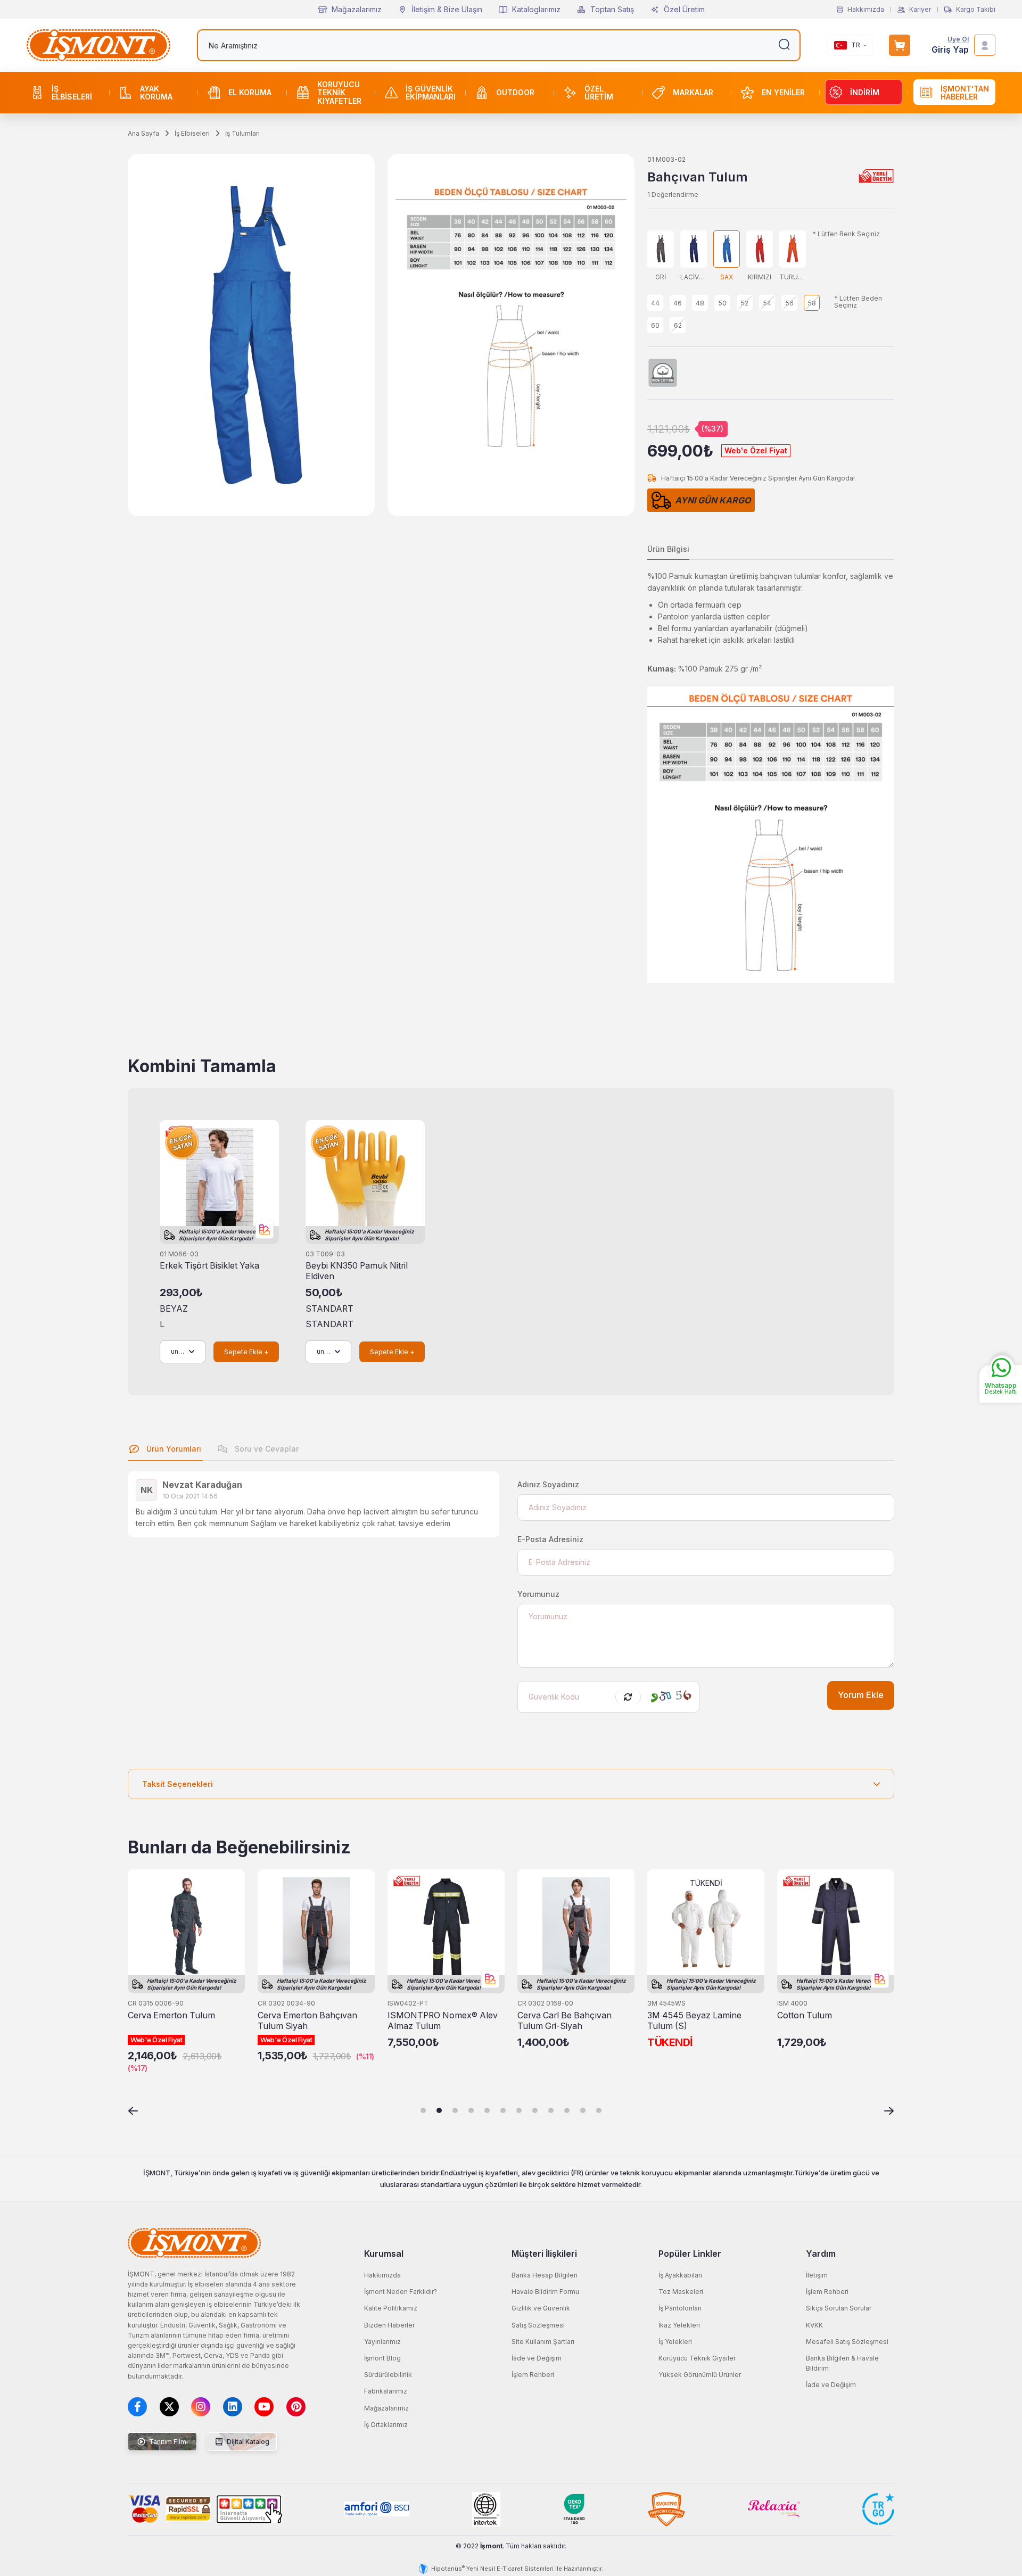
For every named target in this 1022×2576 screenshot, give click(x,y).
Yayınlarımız (382, 2342)
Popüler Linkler (690, 2254)
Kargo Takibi (976, 10)
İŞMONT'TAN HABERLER (965, 93)
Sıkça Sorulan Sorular (839, 2308)
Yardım (821, 2254)
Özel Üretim (684, 9)
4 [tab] (471, 2110)
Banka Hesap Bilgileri (545, 2275)
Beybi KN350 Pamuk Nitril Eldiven (357, 1271)
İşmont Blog (382, 2358)
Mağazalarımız (357, 9)
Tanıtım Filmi (168, 2442)
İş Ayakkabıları (680, 2275)
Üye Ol (958, 40)
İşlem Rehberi (533, 2375)
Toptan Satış (612, 9)
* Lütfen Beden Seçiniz (858, 302)
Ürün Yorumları (173, 1449)
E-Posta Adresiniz (550, 1539)
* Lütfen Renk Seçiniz (846, 234)
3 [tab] (455, 2110)
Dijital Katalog (247, 2442)
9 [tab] (551, 2110)
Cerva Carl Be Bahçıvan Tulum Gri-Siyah (564, 2021)
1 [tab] (423, 2110)
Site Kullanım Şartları (543, 2342)
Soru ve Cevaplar (266, 1449)
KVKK (814, 2325)
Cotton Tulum (805, 2015)
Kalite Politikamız (391, 2308)
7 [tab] (519, 2110)
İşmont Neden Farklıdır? (401, 2292)
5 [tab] (487, 2110)
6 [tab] (503, 2110)
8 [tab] (535, 2110)
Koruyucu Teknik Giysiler (697, 2358)
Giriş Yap (950, 50)
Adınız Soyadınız (548, 1484)
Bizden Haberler (389, 2325)
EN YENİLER (783, 92)
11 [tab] (583, 2110)
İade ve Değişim (537, 2358)
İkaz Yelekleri (679, 2325)
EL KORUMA (250, 92)
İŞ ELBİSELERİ (72, 93)
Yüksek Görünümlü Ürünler (700, 2375)
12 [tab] (599, 2110)
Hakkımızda (866, 10)
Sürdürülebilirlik (388, 2375)
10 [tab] (567, 2110)
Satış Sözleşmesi (538, 2325)
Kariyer (920, 10)
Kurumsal (384, 2254)
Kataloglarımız (536, 9)
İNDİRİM (865, 92)
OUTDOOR (515, 92)
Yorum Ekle (861, 1695)
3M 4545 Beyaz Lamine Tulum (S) (694, 2021)
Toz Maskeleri (681, 2292)
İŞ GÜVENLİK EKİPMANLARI (431, 93)
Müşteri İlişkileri (544, 2254)
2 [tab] (439, 2110)
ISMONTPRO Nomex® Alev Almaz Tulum (443, 2021)
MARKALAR (693, 92)
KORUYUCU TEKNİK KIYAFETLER (339, 93)
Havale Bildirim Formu (545, 2292)
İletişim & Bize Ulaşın (447, 9)
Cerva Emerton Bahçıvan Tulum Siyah (307, 2021)
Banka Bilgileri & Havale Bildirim (842, 2363)
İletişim (817, 2275)
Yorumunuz (538, 1594)
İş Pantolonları (680, 2308)
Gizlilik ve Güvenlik (541, 2308)
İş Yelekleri (675, 2342)
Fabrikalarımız (386, 2391)
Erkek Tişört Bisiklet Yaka (209, 1266)
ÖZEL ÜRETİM (599, 93)
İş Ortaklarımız (386, 2425)
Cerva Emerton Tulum (171, 2015)
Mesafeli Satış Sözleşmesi (847, 2342)
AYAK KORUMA (156, 93)
